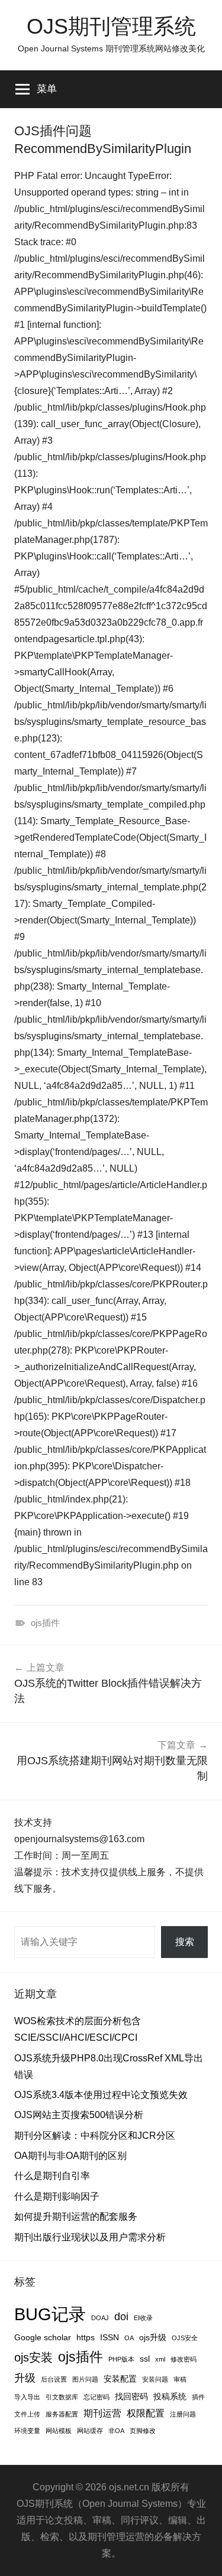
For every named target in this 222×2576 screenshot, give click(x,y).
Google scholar (43, 2337)
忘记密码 (96, 2397)
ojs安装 (33, 2357)
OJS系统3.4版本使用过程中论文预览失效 (101, 2095)
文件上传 (27, 2414)
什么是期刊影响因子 (57, 2196)
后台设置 (54, 2379)
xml (160, 2359)
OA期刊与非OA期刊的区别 (70, 2156)
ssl (145, 2359)
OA (129, 2338)
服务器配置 (62, 2414)
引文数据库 (62, 2397)
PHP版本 (121, 2359)
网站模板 (59, 2431)
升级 (25, 2378)
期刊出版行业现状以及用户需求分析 (90, 2237)
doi (121, 2317)
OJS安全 (185, 2338)
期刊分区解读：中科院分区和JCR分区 (95, 2136)
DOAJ (100, 2318)
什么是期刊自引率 (52, 2176)
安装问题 (155, 2379)
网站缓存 (90, 2431)
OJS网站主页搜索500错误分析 (79, 2115)
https (86, 2337)
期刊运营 (102, 2413)
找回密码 (131, 2396)
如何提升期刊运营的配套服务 (76, 2216)
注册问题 (183, 2414)
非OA (116, 2431)
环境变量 (27, 2431)
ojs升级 (153, 2337)
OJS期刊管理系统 (111, 26)
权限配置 (146, 2413)
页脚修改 (143, 2431)
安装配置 (120, 2379)
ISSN (110, 2337)
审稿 (180, 2379)
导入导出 (27, 2397)
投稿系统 (170, 2396)
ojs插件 (45, 1623)
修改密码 (184, 2359)
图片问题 (85, 2379)
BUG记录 (50, 2314)
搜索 (185, 1942)
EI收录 (143, 2318)
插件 (198, 2397)
